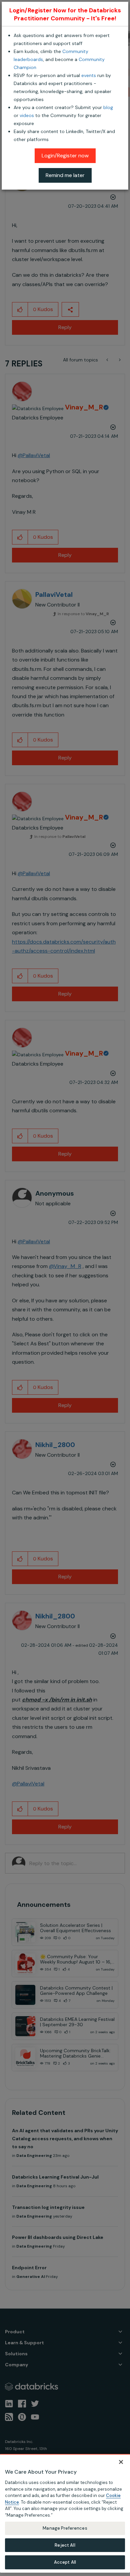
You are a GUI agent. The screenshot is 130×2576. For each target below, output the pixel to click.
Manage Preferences (65, 2528)
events (89, 75)
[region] (65, 2513)
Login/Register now (65, 156)
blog (108, 107)
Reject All (65, 2545)
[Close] (121, 2462)
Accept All (65, 2562)
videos (27, 115)
